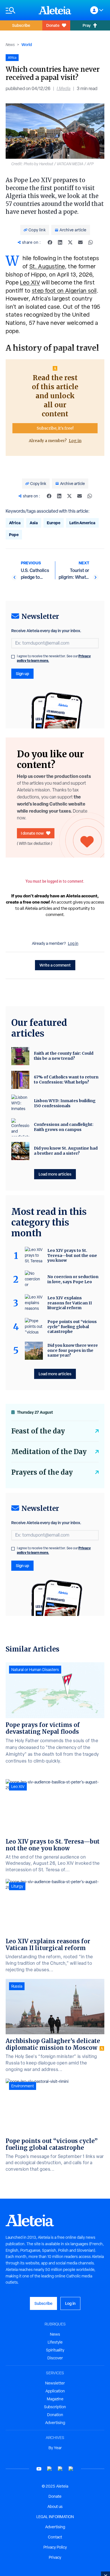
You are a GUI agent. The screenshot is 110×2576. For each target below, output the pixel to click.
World (27, 44)
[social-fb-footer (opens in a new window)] (50, 2469)
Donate (53, 25)
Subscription (55, 2407)
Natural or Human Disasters (35, 1670)
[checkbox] (13, 657)
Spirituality (55, 2350)
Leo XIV (30, 282)
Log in (75, 441)
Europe (54, 523)
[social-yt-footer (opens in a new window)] (39, 2469)
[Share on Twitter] (70, 242)
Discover (55, 2358)
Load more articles (55, 1174)
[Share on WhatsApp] (91, 242)
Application (55, 2391)
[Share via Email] (80, 242)
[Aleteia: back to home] (55, 10)
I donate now (32, 833)
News (10, 45)
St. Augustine (47, 266)
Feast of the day (38, 1431)
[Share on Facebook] (50, 242)
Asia (34, 523)
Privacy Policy (55, 2547)
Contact (55, 2537)
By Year (55, 2448)
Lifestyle (55, 2342)
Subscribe (21, 25)
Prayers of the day (42, 1472)
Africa (15, 523)
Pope (14, 535)
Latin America (82, 523)
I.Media (64, 89)
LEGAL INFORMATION (55, 2517)
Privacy (55, 2557)
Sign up (22, 674)
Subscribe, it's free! (55, 428)
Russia (17, 1986)
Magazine (55, 2399)
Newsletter (55, 2383)
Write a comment (55, 965)
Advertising (55, 2423)
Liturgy (17, 1886)
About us (55, 2507)
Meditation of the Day (49, 1452)
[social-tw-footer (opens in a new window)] (60, 2469)
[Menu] (19, 10)
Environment (23, 2086)
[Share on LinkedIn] (60, 242)
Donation (55, 2415)
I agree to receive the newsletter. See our (54, 658)
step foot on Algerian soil (64, 291)
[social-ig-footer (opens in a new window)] (71, 2469)
